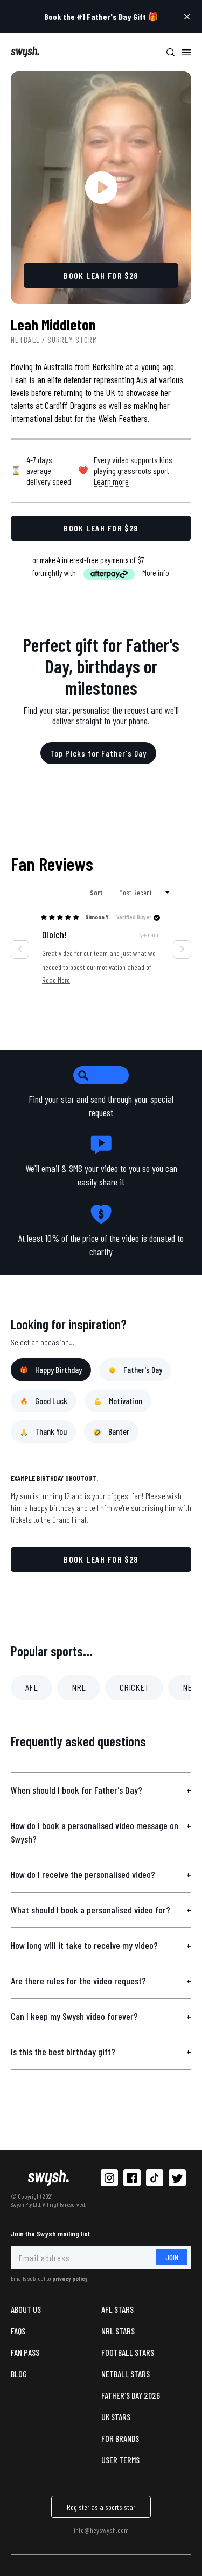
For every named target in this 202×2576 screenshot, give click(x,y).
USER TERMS (120, 2460)
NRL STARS (118, 2331)
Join (172, 2257)
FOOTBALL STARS (128, 2352)
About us (26, 2309)
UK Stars (116, 2417)
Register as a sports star (101, 2507)
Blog (19, 2374)
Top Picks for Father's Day (98, 753)
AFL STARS (117, 2309)
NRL (79, 1687)
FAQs (18, 2331)
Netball (25, 339)
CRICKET (134, 1687)
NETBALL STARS (126, 2374)
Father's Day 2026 (131, 2395)
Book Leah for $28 (101, 1559)
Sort (97, 892)
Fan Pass (25, 2352)
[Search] (170, 52)
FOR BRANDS (120, 2438)
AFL (32, 1687)
